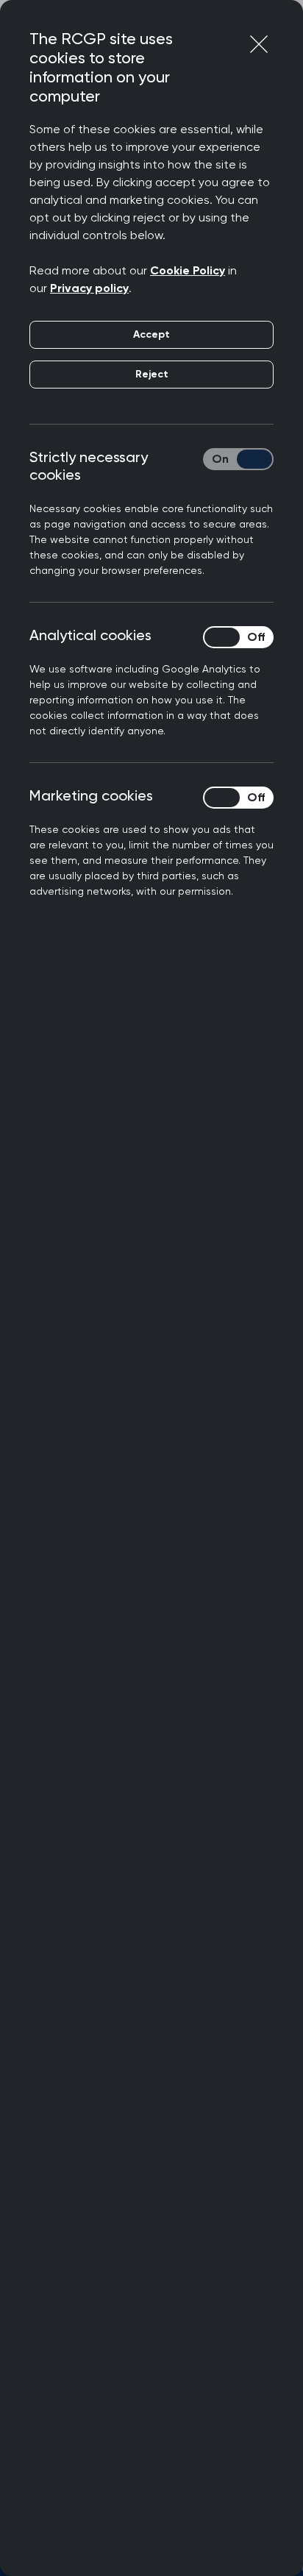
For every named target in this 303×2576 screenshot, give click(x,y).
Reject (152, 374)
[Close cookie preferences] (259, 44)
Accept (151, 334)
